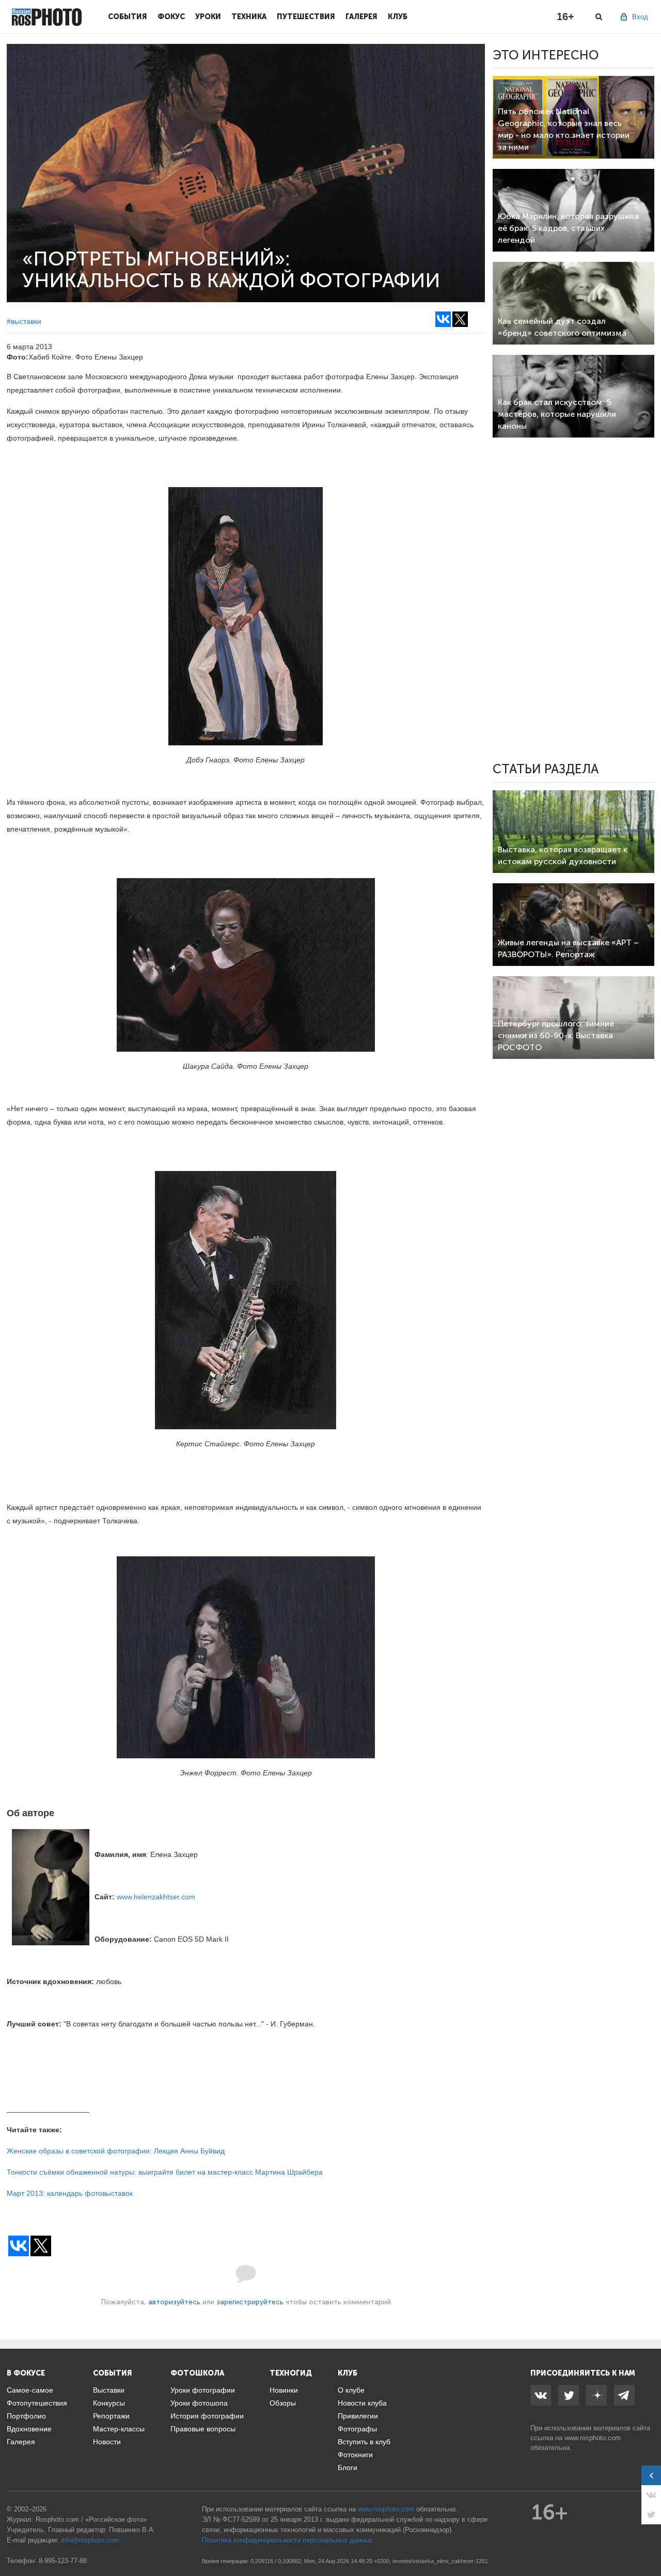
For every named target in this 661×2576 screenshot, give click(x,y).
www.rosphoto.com (593, 2438)
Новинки (284, 2390)
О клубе (351, 2390)
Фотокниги (355, 2455)
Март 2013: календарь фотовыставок (70, 2193)
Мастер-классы (119, 2429)
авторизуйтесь (174, 2302)
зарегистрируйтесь (250, 2302)
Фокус (171, 17)
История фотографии (207, 2416)
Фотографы (357, 2429)
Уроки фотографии (203, 2390)
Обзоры (283, 2403)
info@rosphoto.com (90, 2540)
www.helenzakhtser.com (156, 1897)
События (128, 17)
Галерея (361, 17)
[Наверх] (648, 2542)
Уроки (208, 17)
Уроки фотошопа (199, 2403)
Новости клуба (362, 2403)
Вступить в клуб (364, 2442)
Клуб (398, 17)
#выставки (24, 321)
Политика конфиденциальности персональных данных (287, 2540)
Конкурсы (109, 2403)
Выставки (109, 2390)
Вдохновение (29, 2429)
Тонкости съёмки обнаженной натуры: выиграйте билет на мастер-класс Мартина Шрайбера (165, 2172)
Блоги (348, 2468)
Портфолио (26, 2416)
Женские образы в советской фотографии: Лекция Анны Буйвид (116, 2151)
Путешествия (306, 17)
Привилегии (358, 2416)
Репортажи (111, 2416)
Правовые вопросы (203, 2429)
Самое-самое (30, 2390)
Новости (107, 2442)
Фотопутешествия (37, 2403)
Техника (249, 17)
